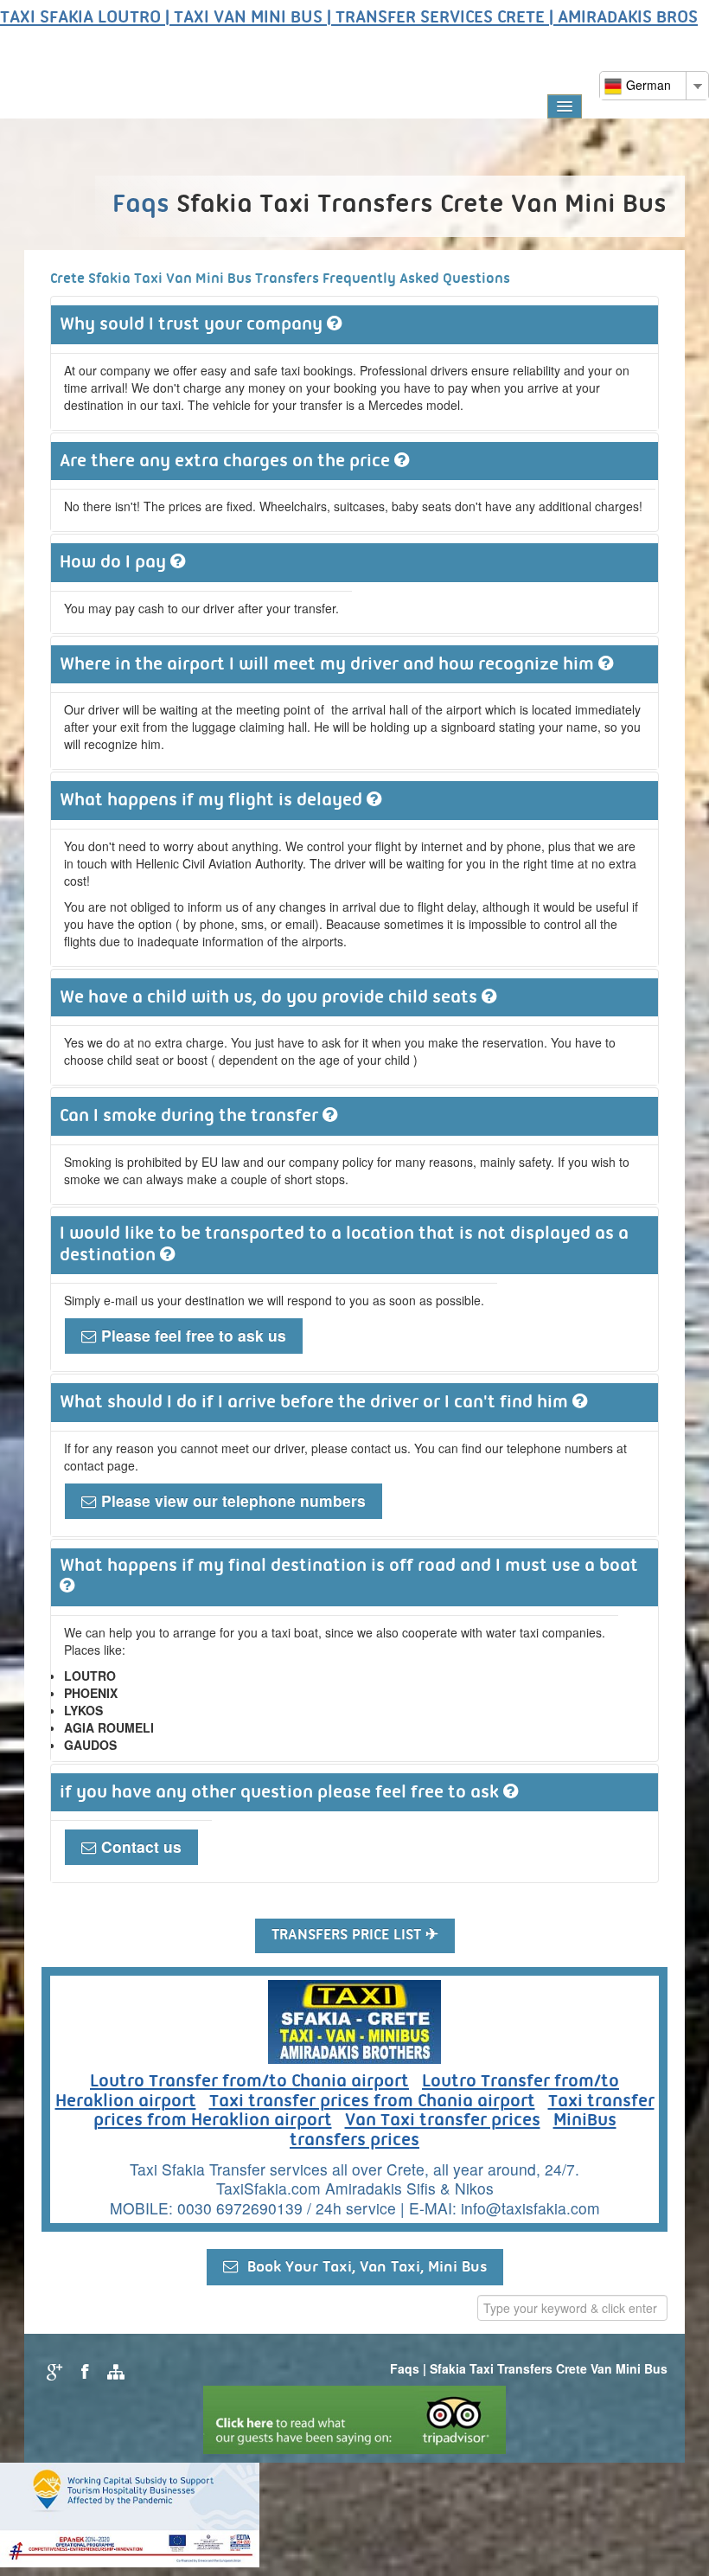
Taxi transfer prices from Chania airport (372, 2102)
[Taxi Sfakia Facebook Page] (83, 2371)
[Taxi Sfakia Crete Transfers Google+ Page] (52, 2371)
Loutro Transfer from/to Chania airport (249, 2082)
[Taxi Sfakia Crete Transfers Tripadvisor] (354, 2418)
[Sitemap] (113, 2371)
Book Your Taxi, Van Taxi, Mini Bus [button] (363, 2268)
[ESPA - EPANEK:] (130, 2513)
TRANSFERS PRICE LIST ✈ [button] (355, 1935)
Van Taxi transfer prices (443, 2121)
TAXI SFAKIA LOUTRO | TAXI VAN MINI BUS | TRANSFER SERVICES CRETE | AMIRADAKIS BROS (349, 18)
